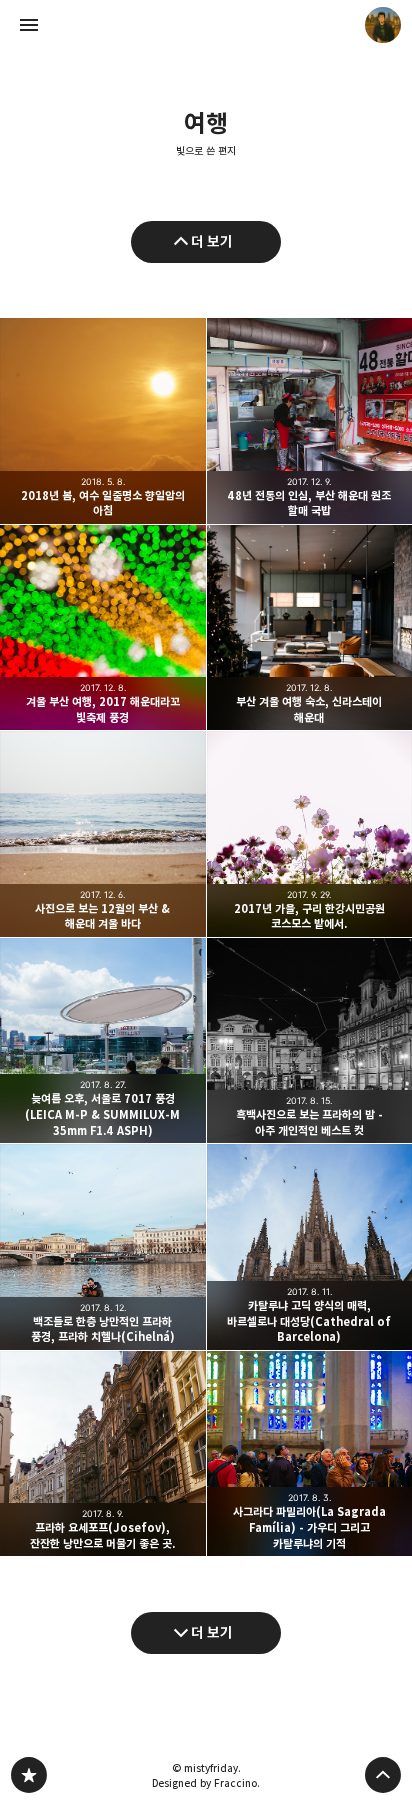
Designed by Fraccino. (206, 1783)
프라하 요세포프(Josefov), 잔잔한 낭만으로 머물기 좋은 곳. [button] (103, 1454)
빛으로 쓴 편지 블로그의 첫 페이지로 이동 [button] (206, 25)
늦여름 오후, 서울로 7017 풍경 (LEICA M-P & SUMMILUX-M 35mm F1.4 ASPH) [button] (103, 1041)
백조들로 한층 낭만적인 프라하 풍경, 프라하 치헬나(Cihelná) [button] (103, 1247)
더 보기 (212, 241)
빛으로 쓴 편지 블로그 (29, 1775)
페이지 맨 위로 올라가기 (383, 1775)
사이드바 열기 (29, 25)
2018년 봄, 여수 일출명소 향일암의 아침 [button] (103, 421)
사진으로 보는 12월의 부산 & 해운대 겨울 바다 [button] (103, 834)
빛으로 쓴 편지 (206, 151)
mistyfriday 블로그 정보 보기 (383, 25)
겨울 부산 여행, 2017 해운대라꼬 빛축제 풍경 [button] (103, 628)
